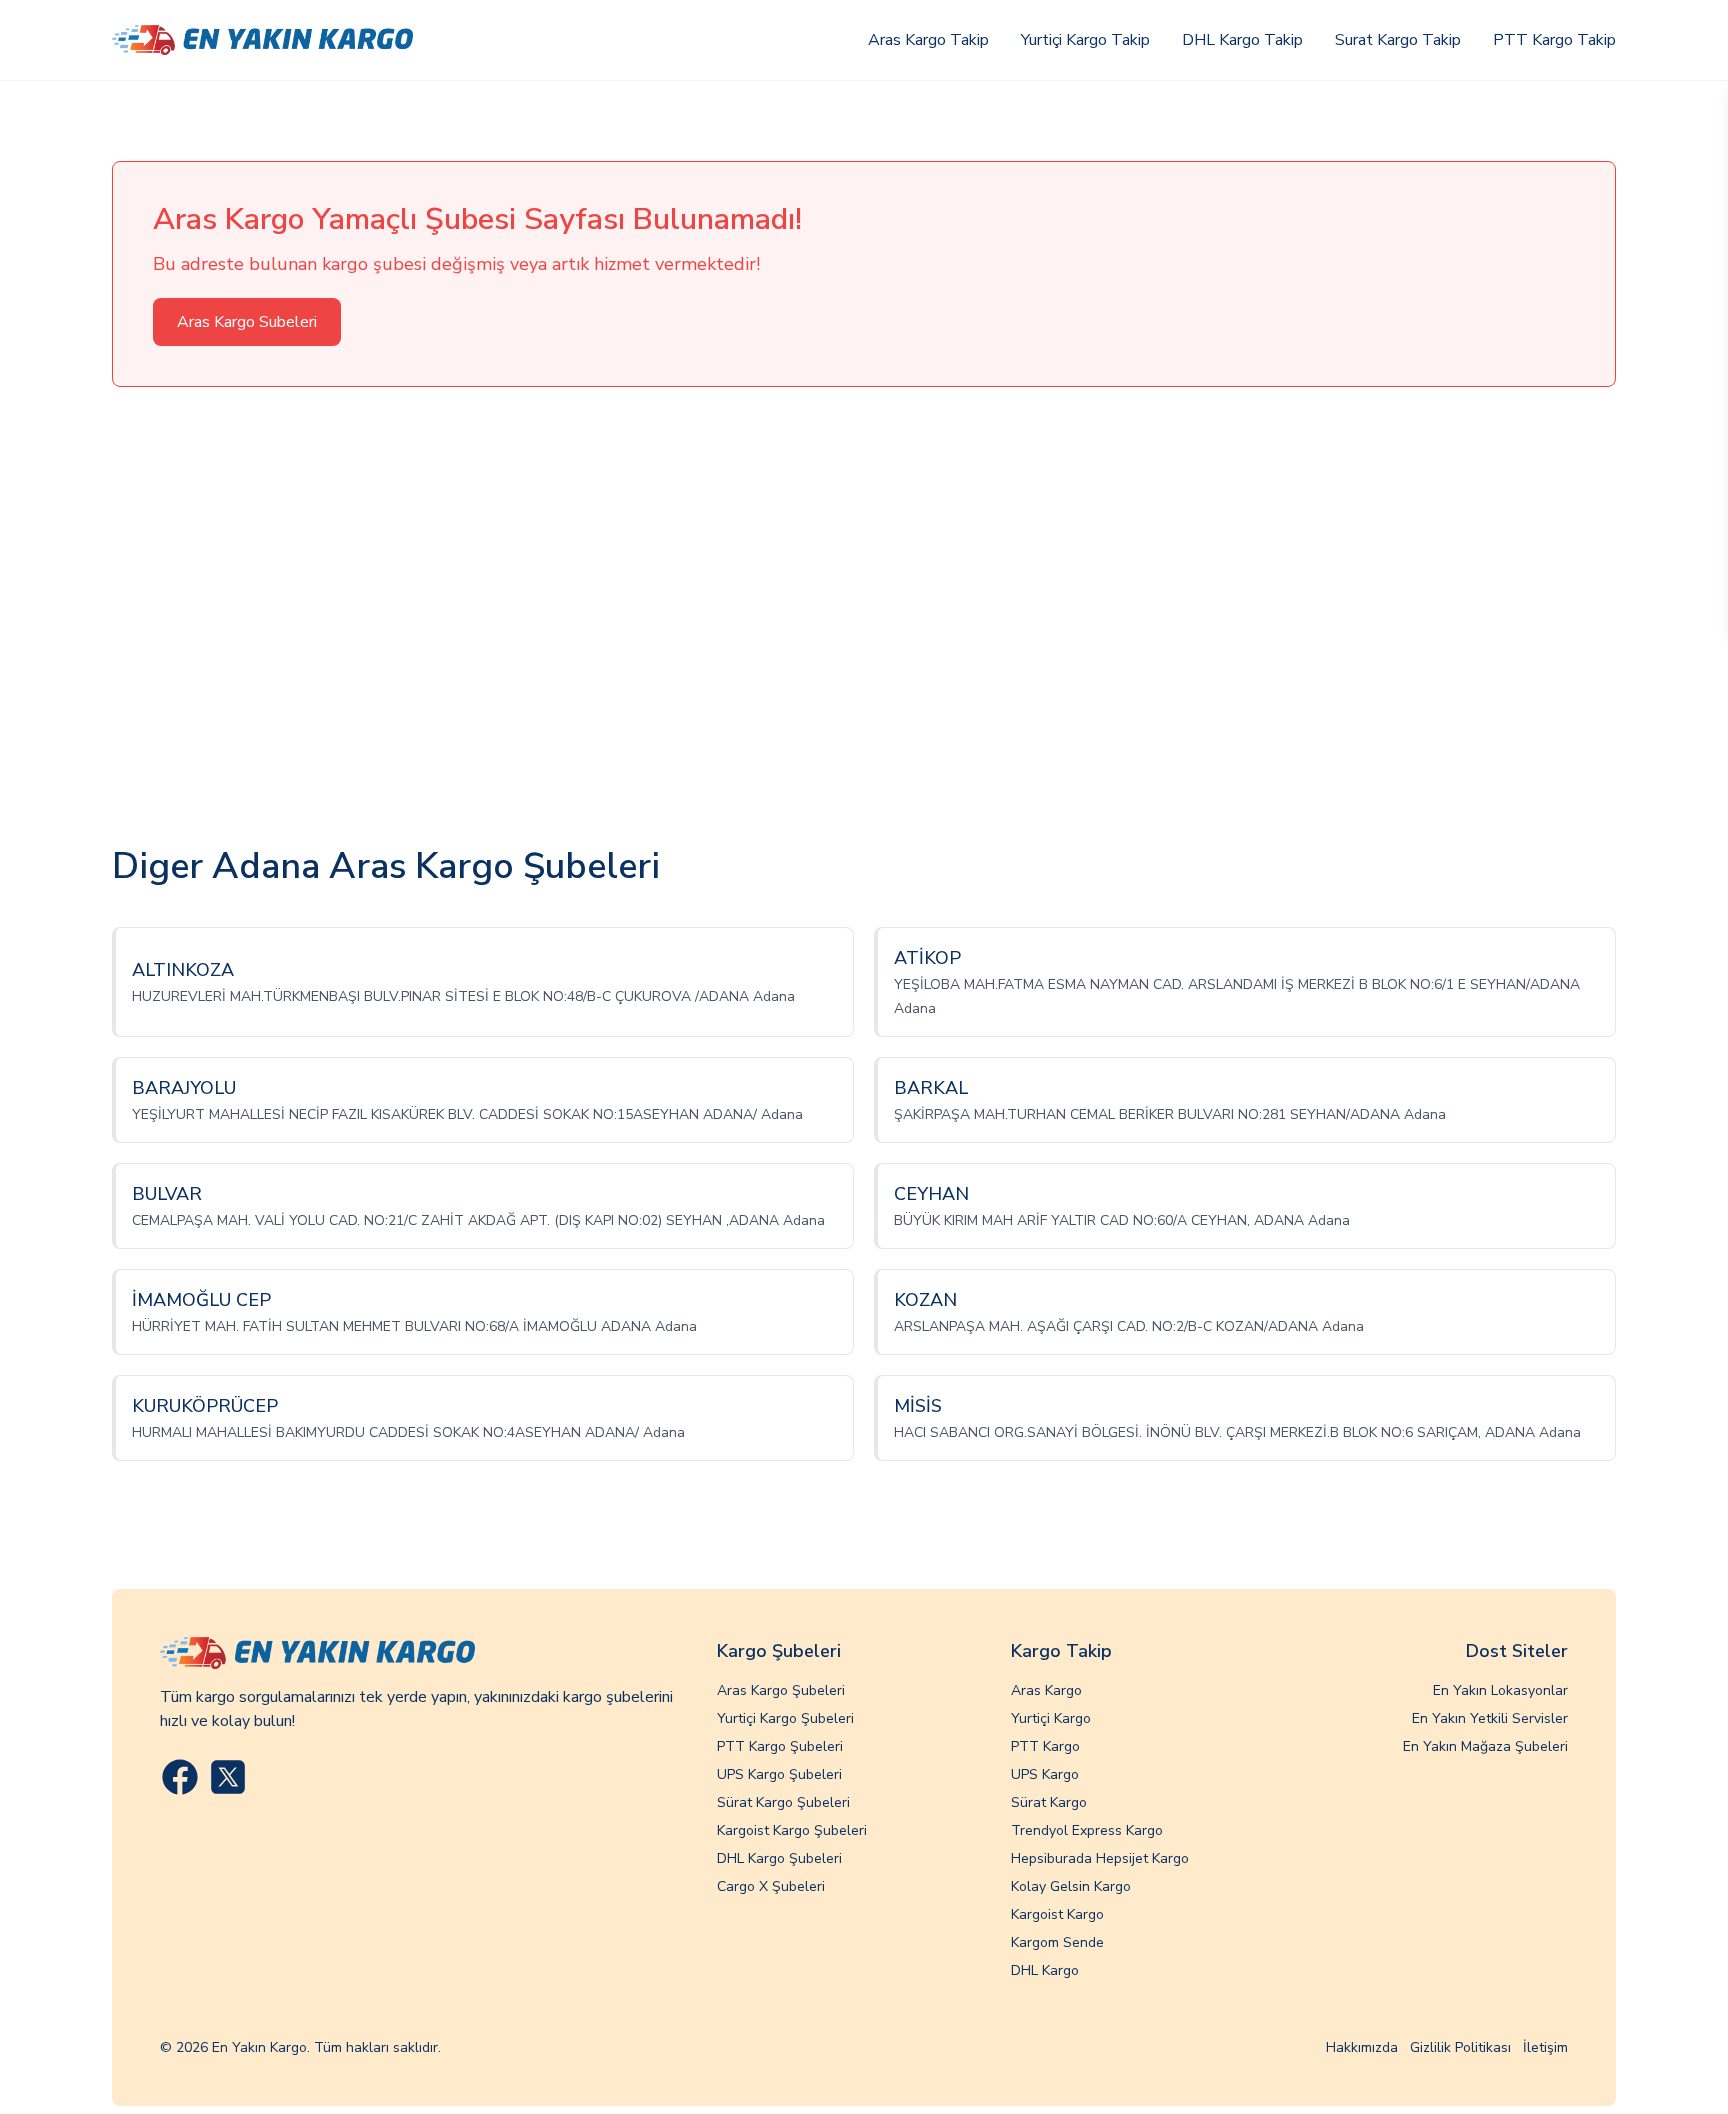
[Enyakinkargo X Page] (228, 1777)
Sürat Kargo (1049, 1802)
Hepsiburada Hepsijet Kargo (1100, 1858)
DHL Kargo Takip (1242, 40)
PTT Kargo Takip (1554, 40)
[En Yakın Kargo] (262, 40)
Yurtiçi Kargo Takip (1085, 40)
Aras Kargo (1046, 1690)
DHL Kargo (1045, 1970)
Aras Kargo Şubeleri (781, 1690)
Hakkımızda (1362, 2047)
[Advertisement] (864, 617)
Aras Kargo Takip (928, 40)
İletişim (1545, 2047)
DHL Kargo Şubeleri (779, 1858)
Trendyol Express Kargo (1087, 1830)
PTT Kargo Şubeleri (780, 1746)
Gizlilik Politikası (1460, 2047)
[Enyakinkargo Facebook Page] (180, 1777)
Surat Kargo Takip (1398, 40)
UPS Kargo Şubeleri (779, 1774)
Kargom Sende (1057, 1942)
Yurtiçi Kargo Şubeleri (785, 1718)
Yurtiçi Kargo (1051, 1718)
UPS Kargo (1045, 1774)
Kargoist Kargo (1057, 1914)
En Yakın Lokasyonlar (1500, 1690)
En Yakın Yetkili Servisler (1490, 1718)
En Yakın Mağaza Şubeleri (1485, 1746)
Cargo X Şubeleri (771, 1886)
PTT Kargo (1045, 1746)
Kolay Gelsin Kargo (1071, 1886)
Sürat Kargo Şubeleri (783, 1802)
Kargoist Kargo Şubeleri (792, 1830)
